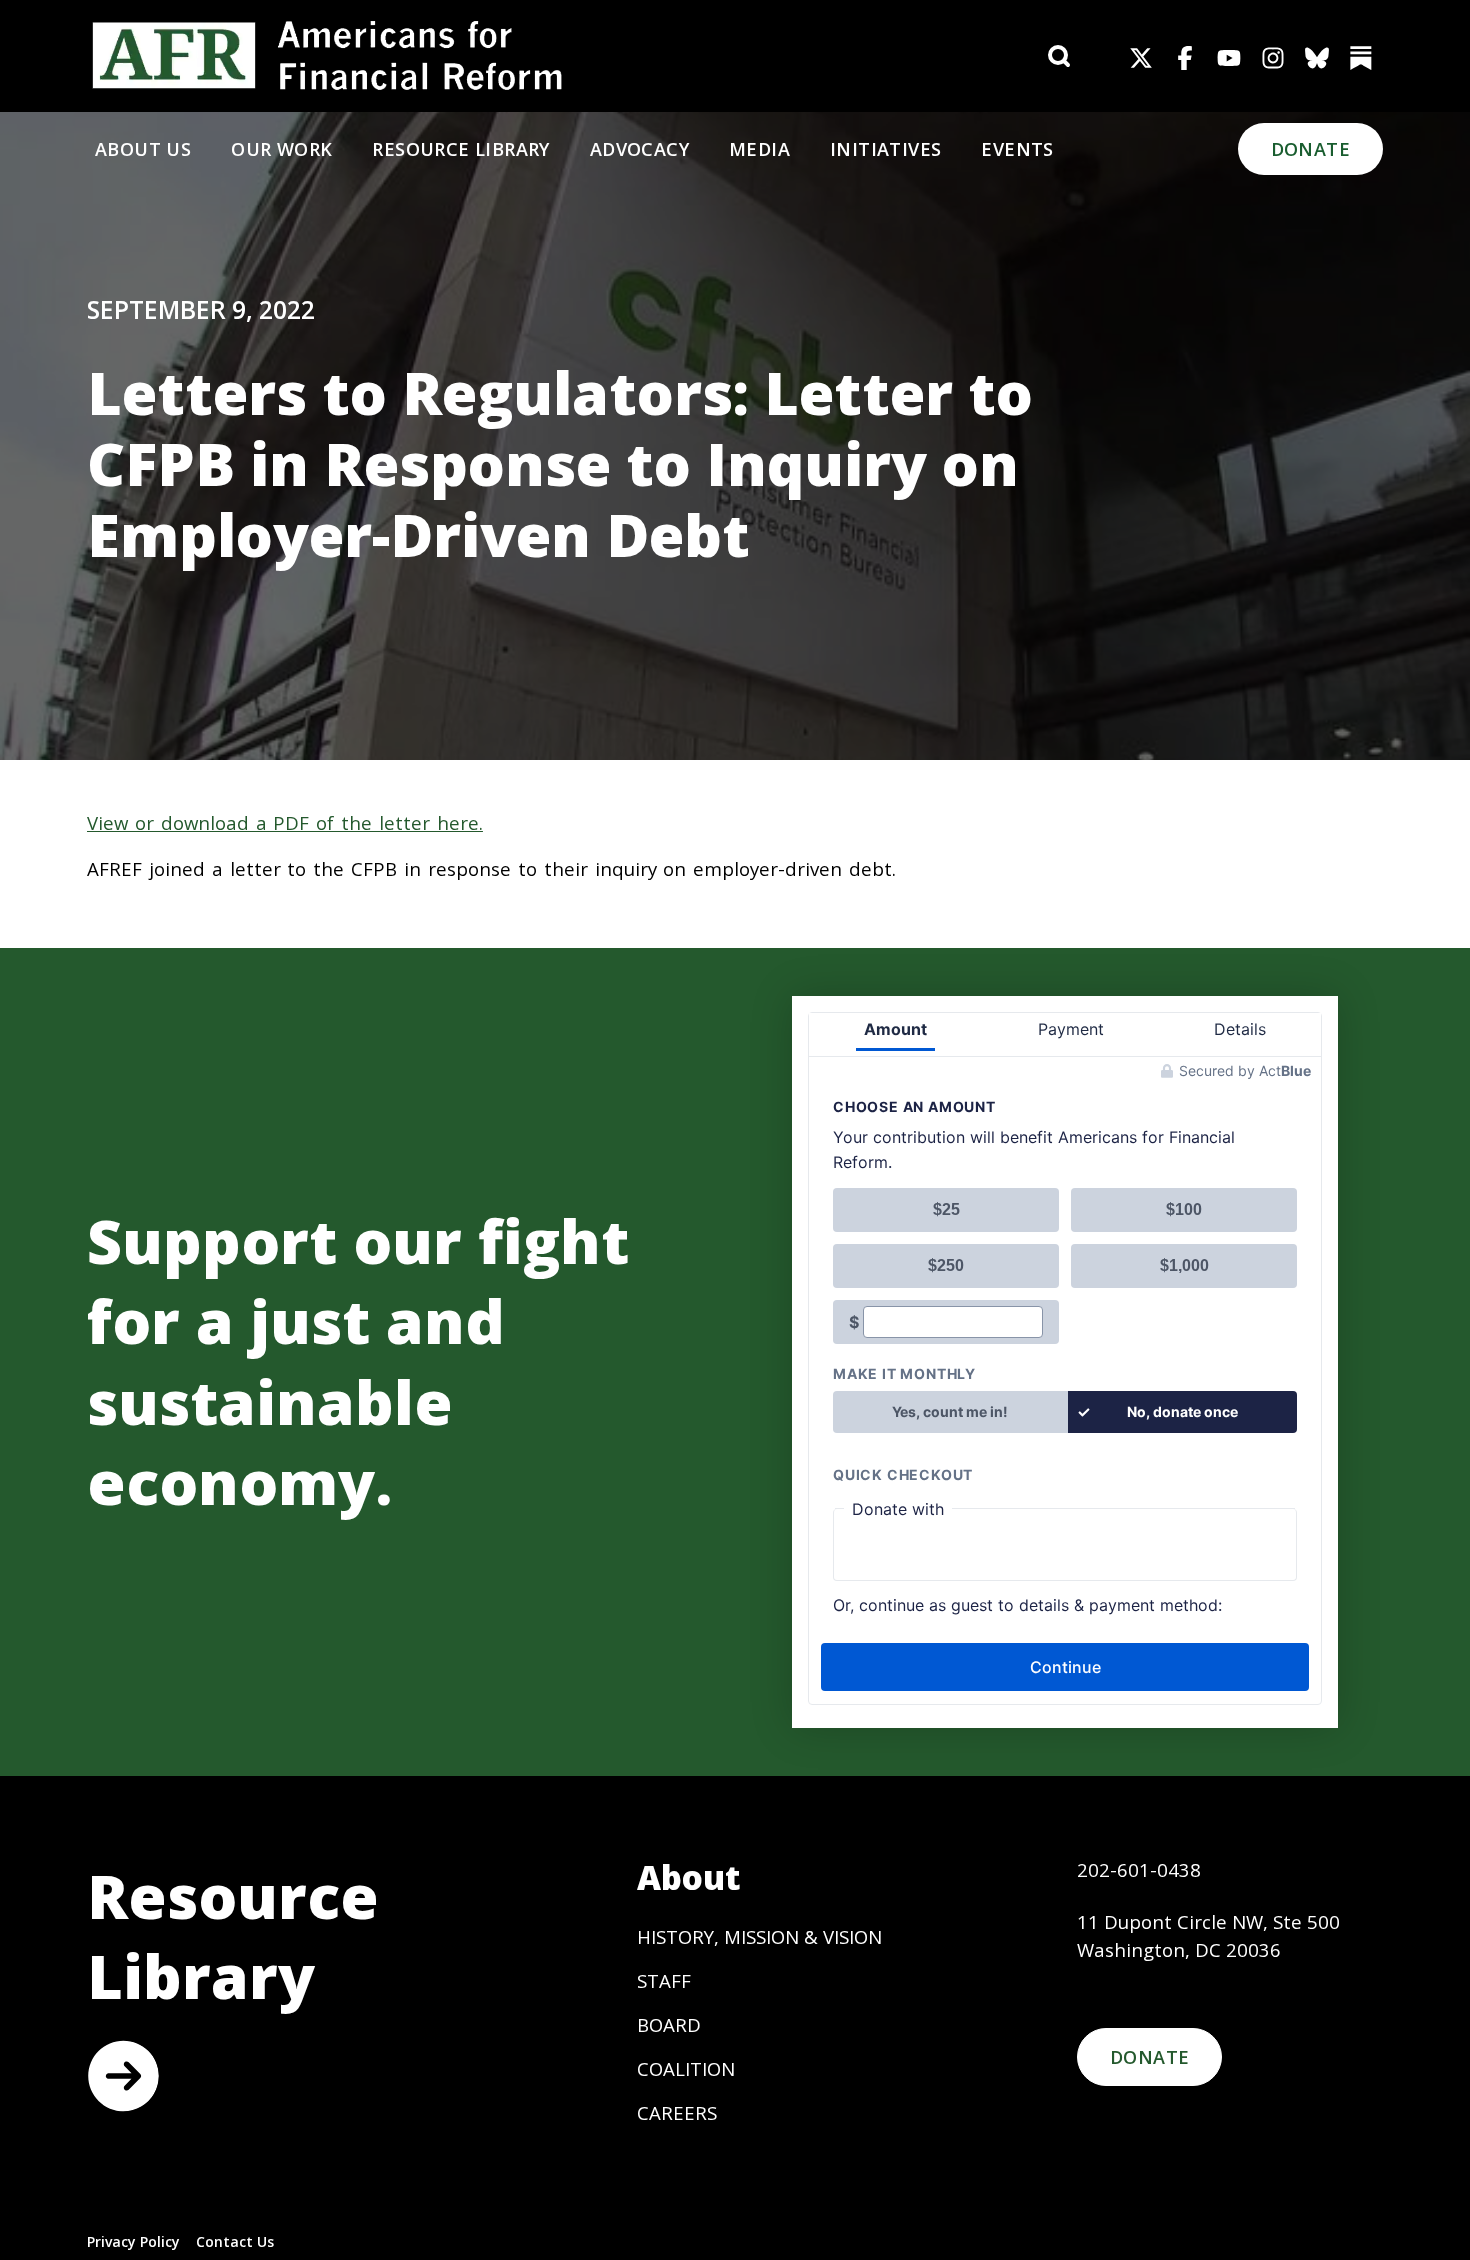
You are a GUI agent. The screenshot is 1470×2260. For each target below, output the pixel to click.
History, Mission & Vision (759, 1936)
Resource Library (460, 149)
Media (759, 149)
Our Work (281, 149)
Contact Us (235, 2241)
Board (669, 2024)
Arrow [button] (123, 2076)
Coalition (686, 2068)
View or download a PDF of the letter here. (285, 822)
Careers (677, 2112)
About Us (143, 149)
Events (1017, 149)
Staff (664, 1980)
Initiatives (885, 149)
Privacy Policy (133, 2241)
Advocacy (639, 149)
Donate (1310, 149)
